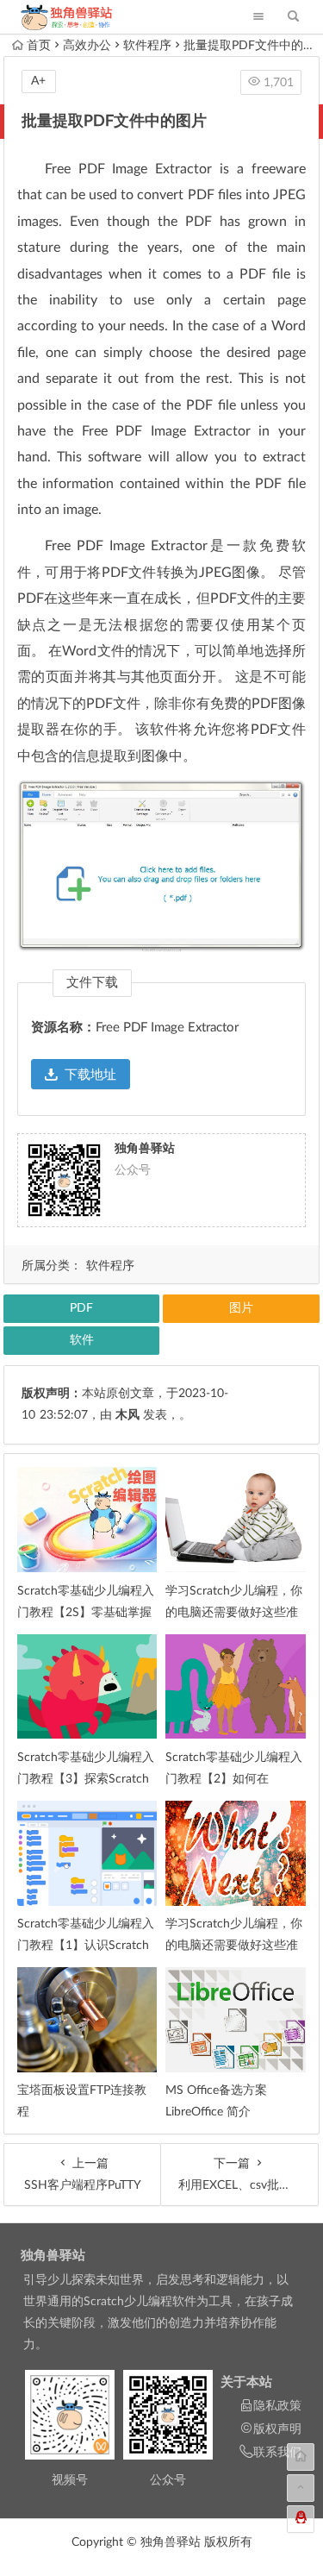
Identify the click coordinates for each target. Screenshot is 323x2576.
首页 (39, 46)
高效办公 (87, 46)
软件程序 (147, 46)
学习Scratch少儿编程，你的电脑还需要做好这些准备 (234, 1946)
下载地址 (90, 1075)
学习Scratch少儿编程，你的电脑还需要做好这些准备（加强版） (234, 1613)
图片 (241, 1308)
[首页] (301, 2457)
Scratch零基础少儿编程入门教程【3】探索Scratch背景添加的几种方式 (86, 1779)
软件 (82, 1340)
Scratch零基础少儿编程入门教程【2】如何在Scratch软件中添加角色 (234, 1779)
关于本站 (246, 2382)
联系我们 (277, 2453)
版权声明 (277, 2429)
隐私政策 (277, 2406)
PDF (81, 1308)
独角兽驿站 (53, 2256)
